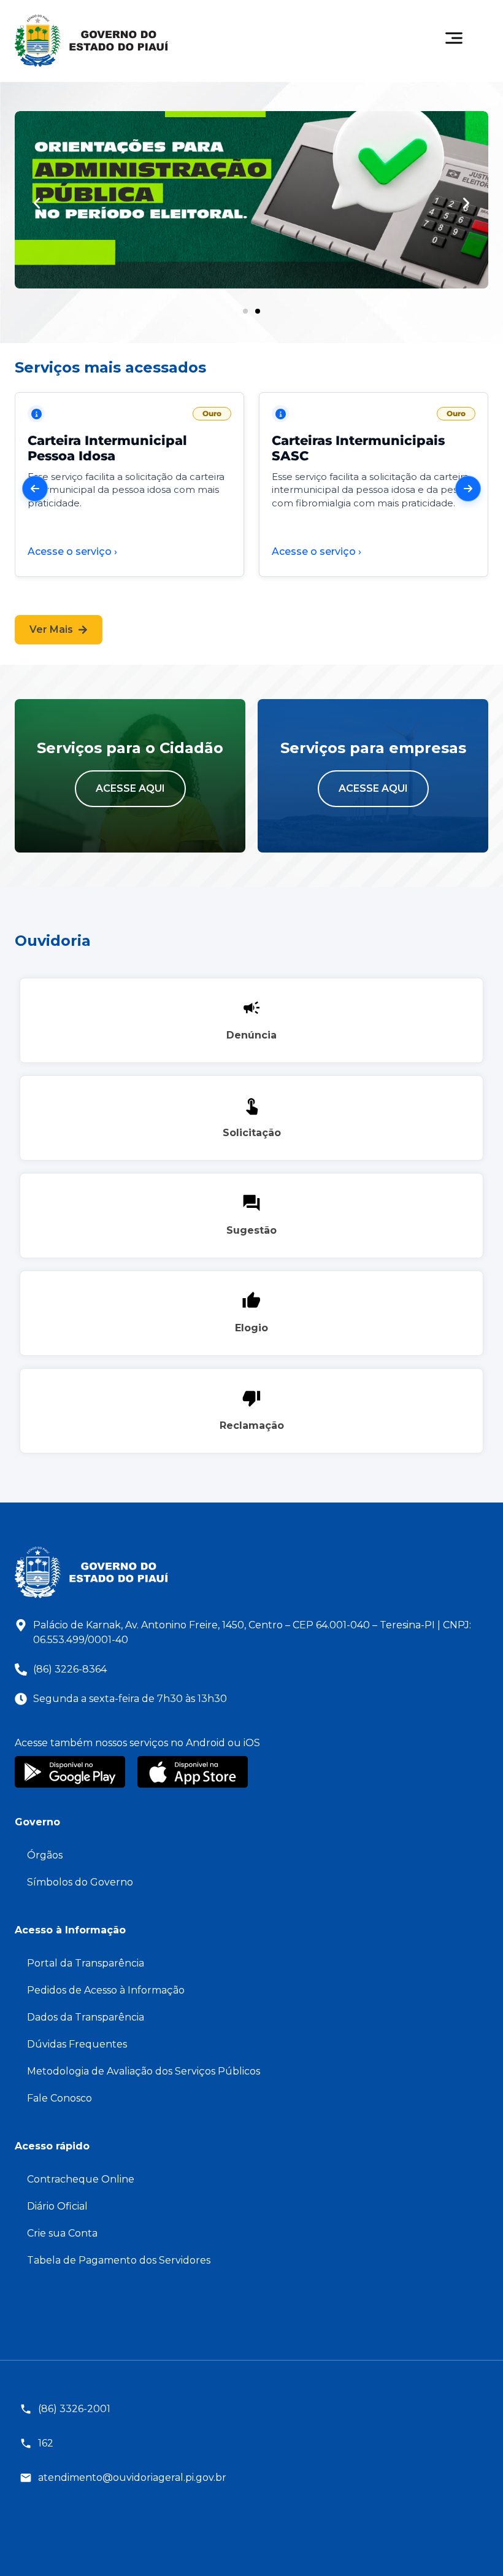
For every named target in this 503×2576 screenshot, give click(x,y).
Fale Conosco (60, 2098)
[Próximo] (468, 489)
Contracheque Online (81, 2179)
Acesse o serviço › (72, 551)
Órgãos (45, 1855)
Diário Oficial (57, 2206)
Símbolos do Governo (80, 1882)
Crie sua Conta (62, 2233)
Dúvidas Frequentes (77, 2044)
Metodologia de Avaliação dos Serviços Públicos (144, 2071)
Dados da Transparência (86, 2017)
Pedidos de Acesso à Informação (106, 1990)
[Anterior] (35, 489)
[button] (37, 203)
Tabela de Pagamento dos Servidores (119, 2260)
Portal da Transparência (86, 1963)
